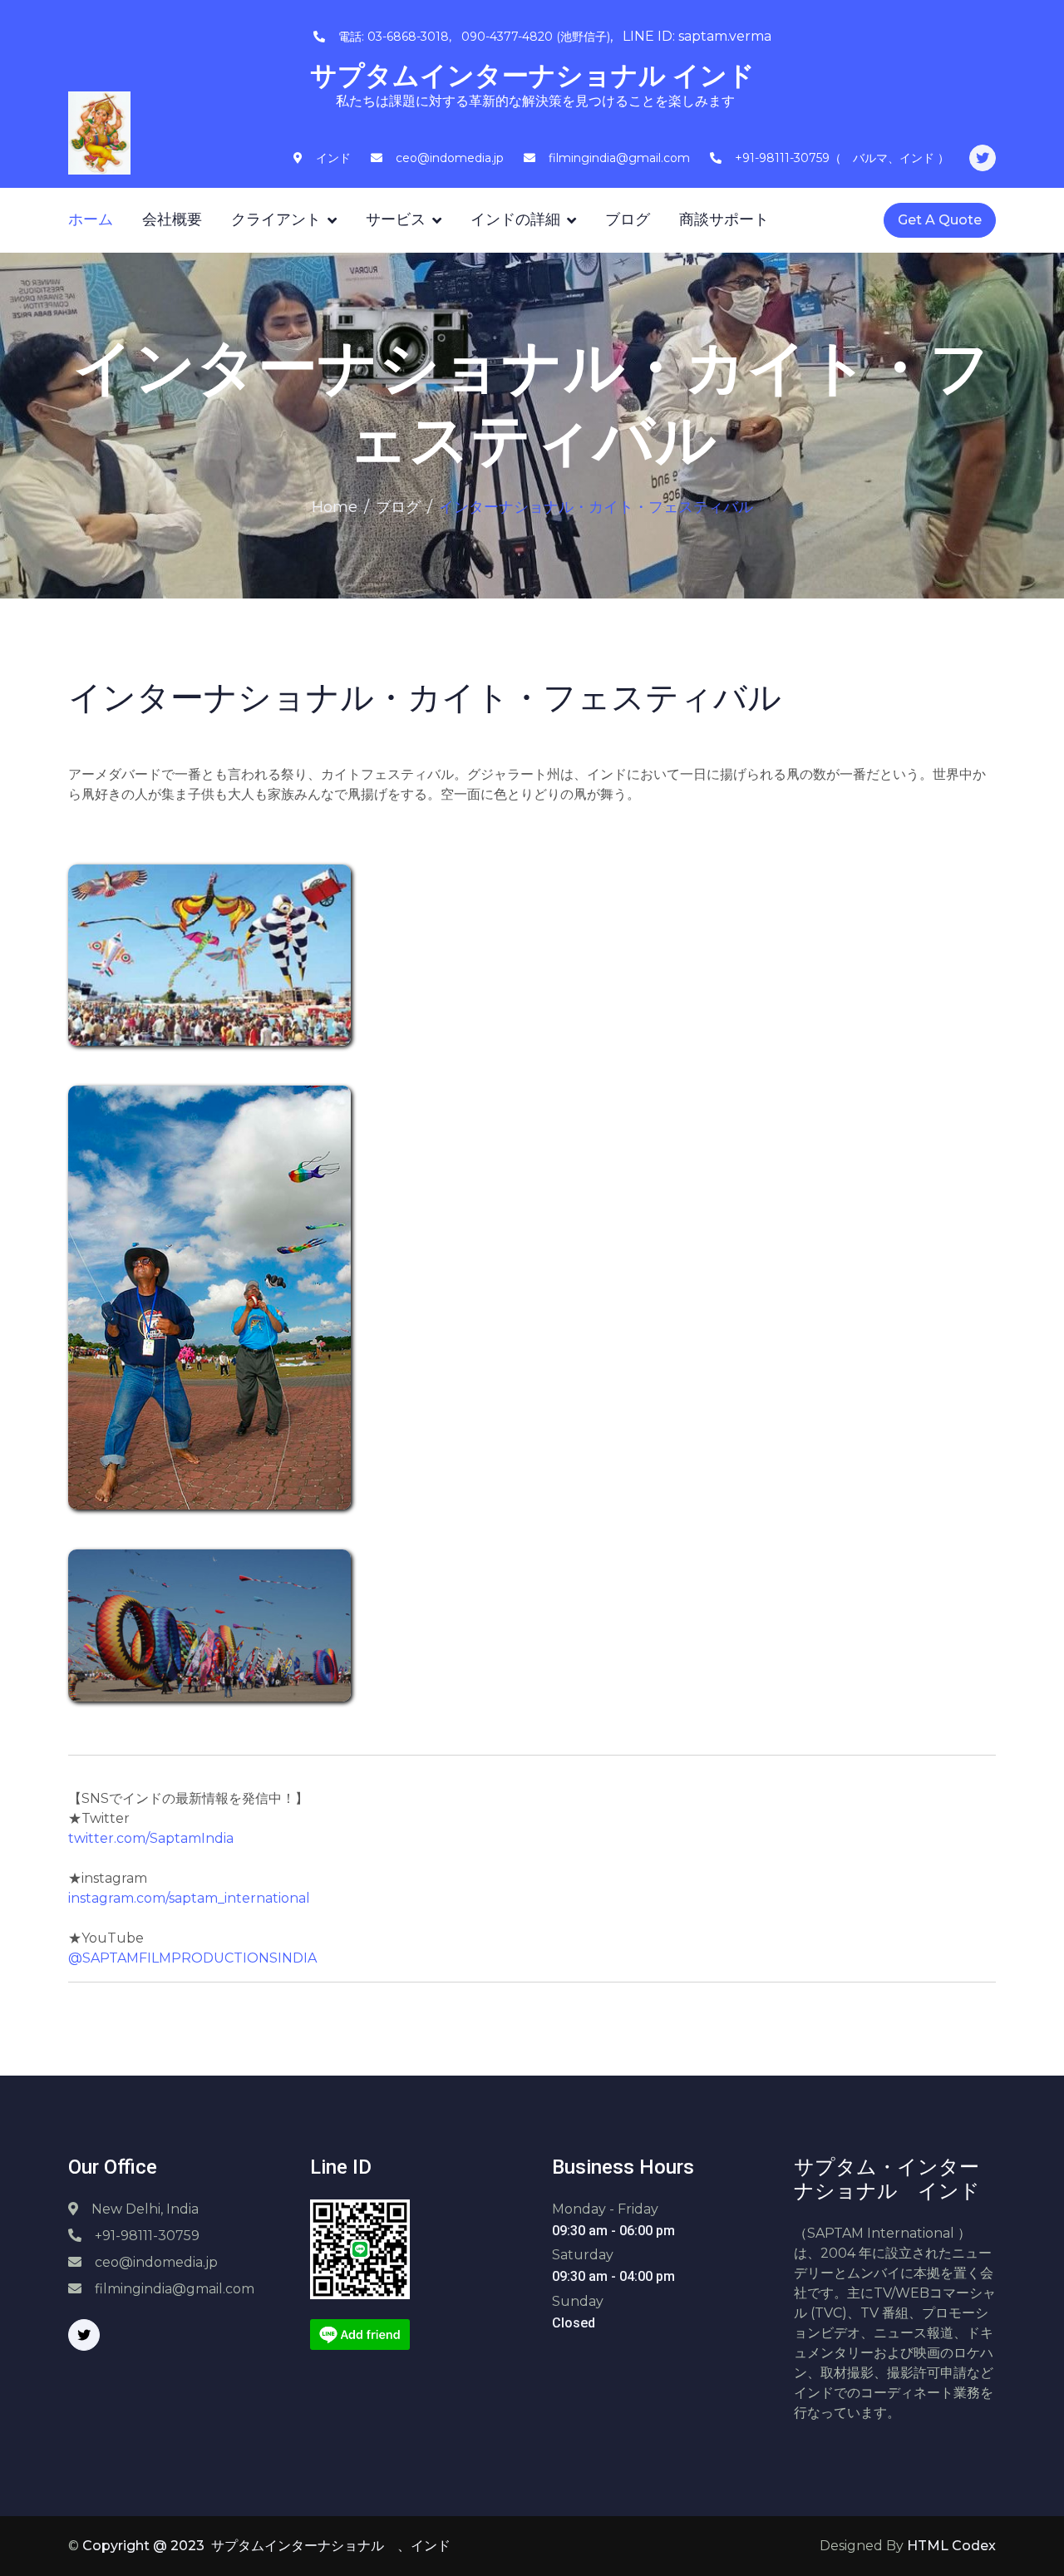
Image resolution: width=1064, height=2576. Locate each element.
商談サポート (724, 219)
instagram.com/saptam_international (189, 1898)
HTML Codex (951, 2546)
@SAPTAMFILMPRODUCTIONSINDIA (192, 1958)
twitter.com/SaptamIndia (151, 1838)
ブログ (628, 219)
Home (335, 507)
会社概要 (172, 219)
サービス (396, 219)
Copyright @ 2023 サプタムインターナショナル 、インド (266, 2546)
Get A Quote (940, 220)
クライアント (276, 219)
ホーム (91, 219)
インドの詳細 (515, 219)
